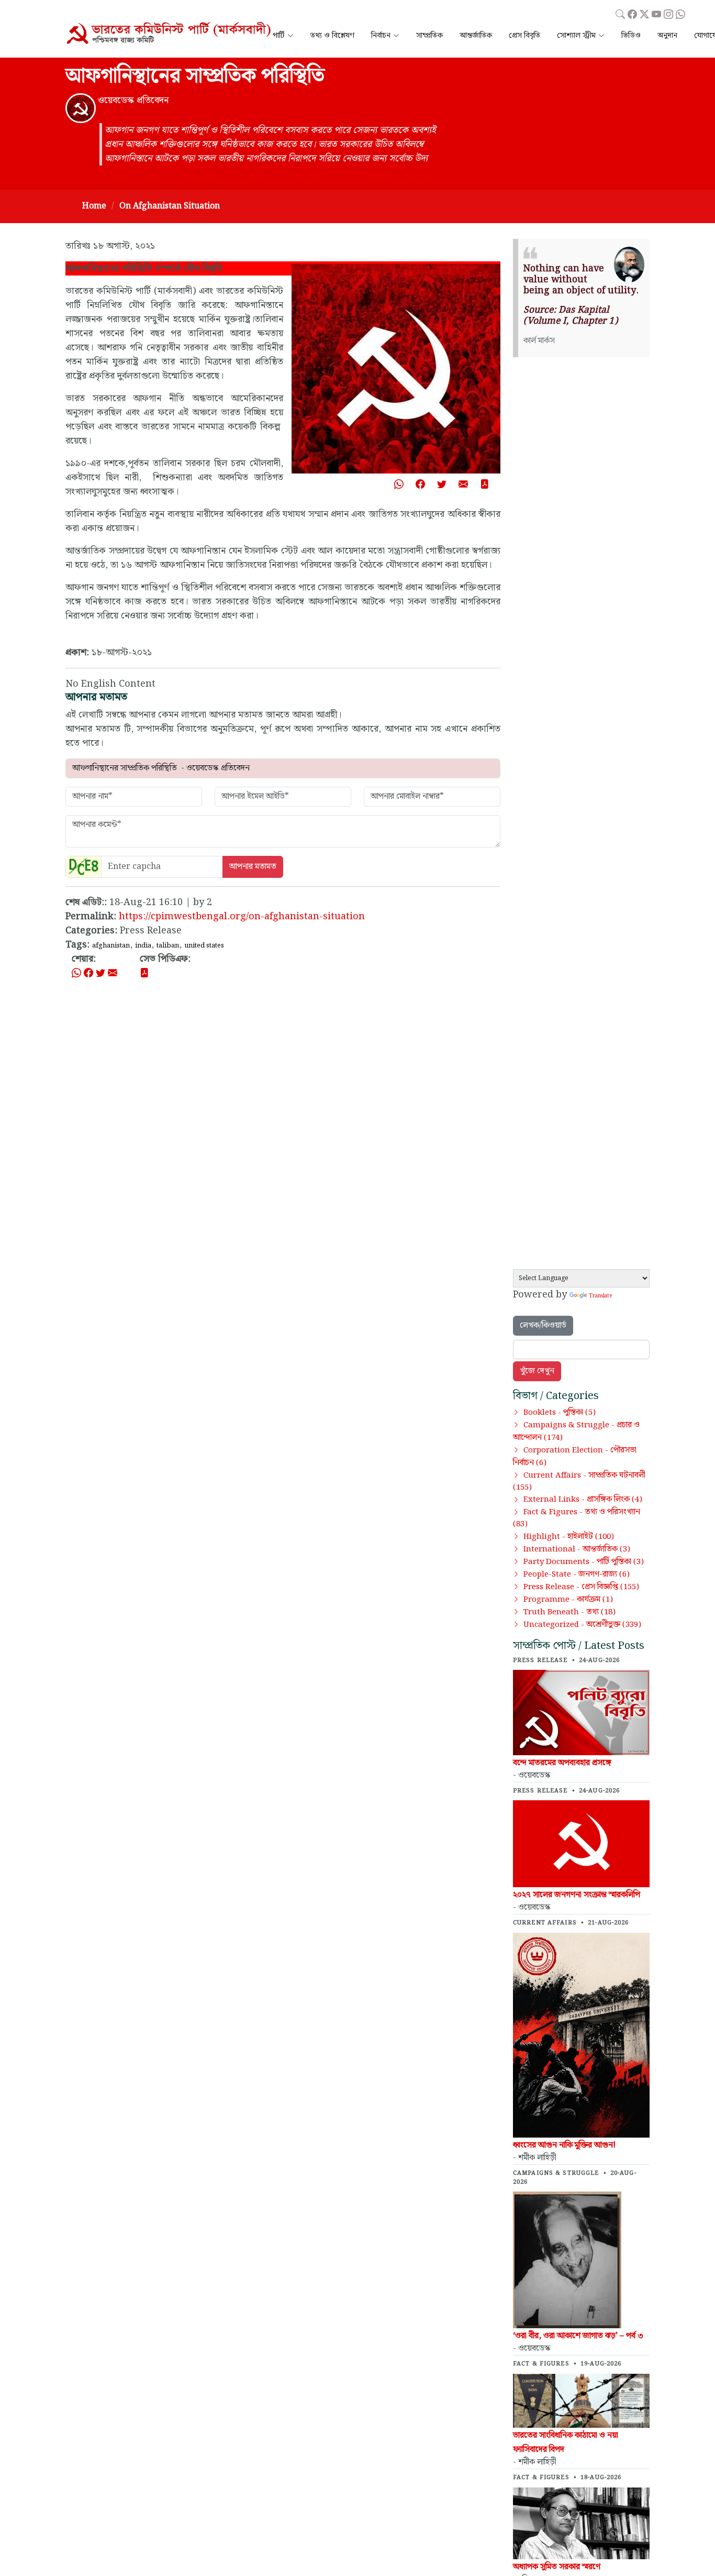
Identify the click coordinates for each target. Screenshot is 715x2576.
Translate (600, 1296)
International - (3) (577, 1549)
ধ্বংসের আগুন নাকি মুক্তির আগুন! (564, 2145)
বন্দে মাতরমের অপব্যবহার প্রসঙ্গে (562, 1763)
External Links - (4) (583, 1500)
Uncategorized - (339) (582, 1625)
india (143, 945)
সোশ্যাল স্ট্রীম (576, 36)
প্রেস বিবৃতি (524, 36)
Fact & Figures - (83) (577, 1518)
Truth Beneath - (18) (569, 1612)
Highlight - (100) (569, 1537)
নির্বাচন (381, 36)
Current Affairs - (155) (579, 1482)
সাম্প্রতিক (429, 36)
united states (204, 945)
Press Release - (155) (581, 1587)
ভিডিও (631, 36)
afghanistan (111, 945)
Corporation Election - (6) (575, 1457)
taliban (168, 945)
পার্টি (279, 36)
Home (94, 206)
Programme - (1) (568, 1600)
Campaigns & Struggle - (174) (576, 1432)
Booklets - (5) (560, 1413)
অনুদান (667, 36)
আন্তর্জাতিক (476, 36)
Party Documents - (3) (584, 1562)
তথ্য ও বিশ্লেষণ (332, 36)
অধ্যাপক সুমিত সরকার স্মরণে (557, 2567)
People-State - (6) (577, 1575)
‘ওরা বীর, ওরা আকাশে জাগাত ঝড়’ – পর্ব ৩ (578, 2336)
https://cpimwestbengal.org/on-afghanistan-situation (242, 916)
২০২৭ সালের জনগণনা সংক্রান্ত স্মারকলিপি (577, 1895)
